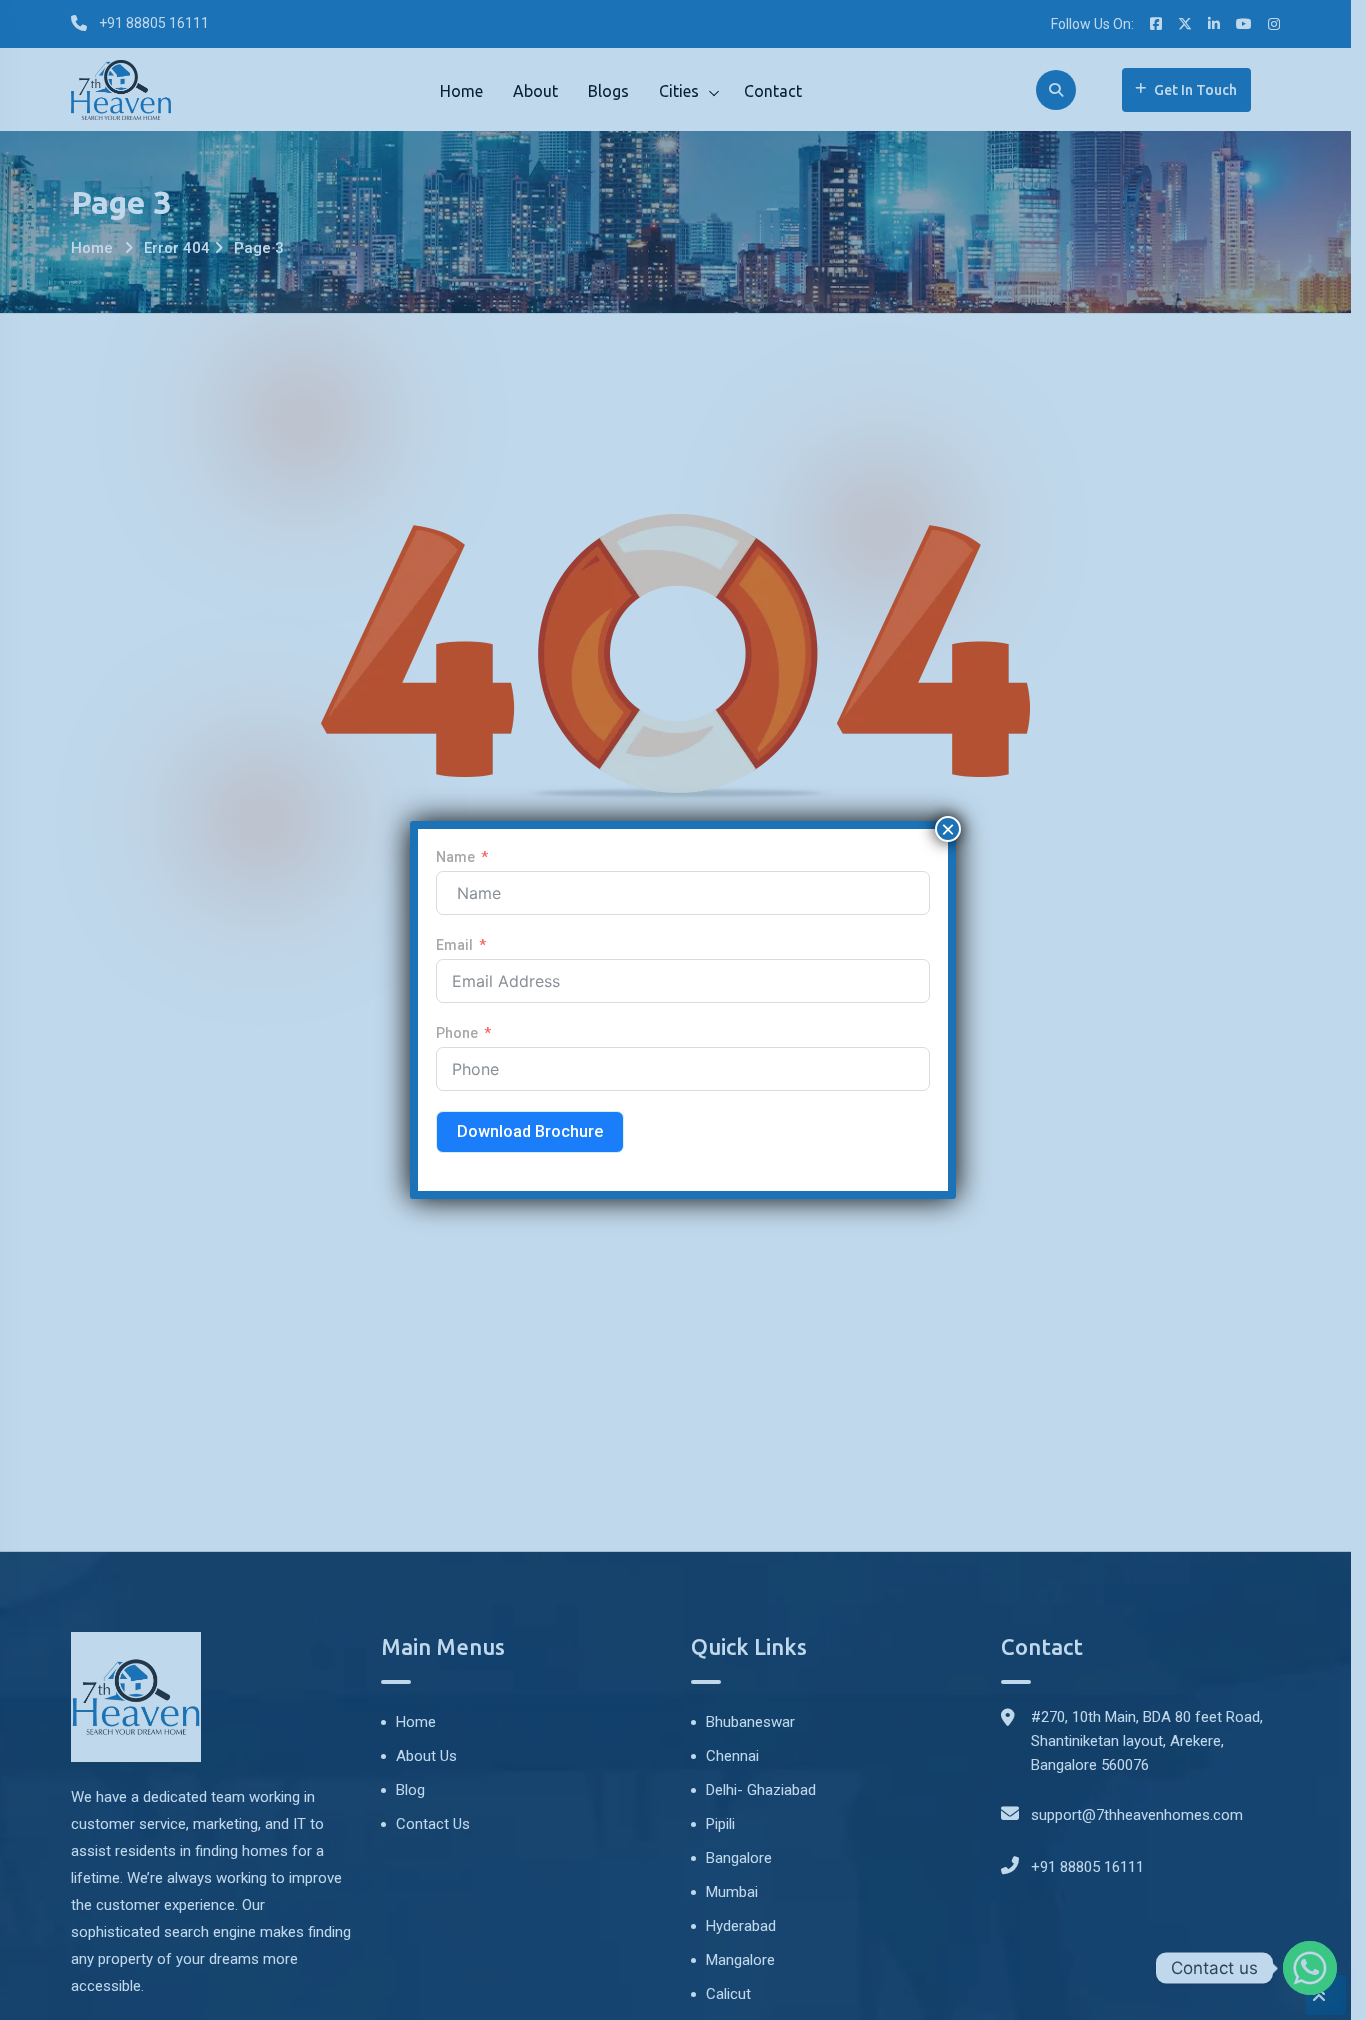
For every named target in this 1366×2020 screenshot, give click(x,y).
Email (454, 945)
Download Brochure (530, 1131)
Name (455, 857)
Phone (457, 1033)
